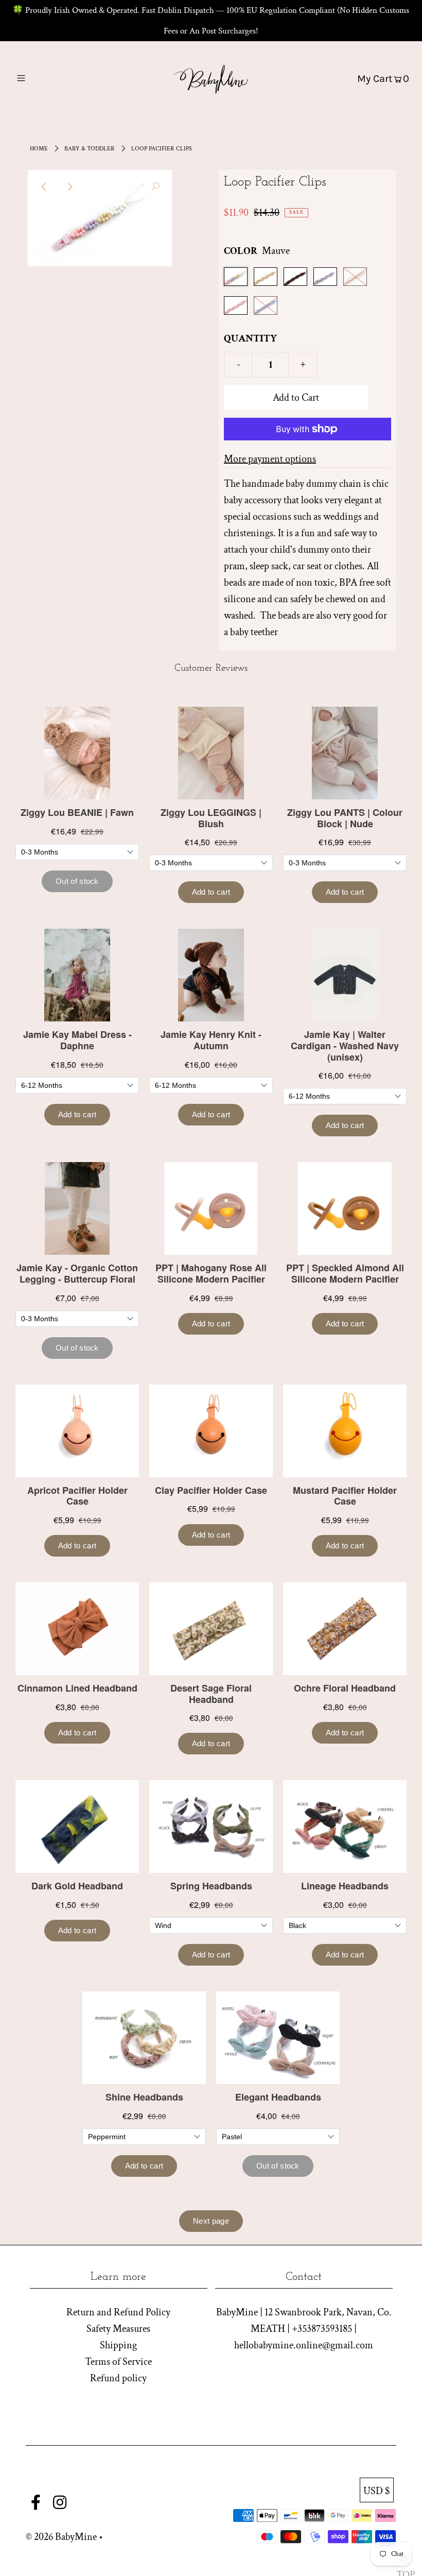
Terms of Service (118, 2362)
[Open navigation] (42, 78)
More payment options (270, 459)
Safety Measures (118, 2329)
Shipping (118, 2345)
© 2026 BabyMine (61, 2537)
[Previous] (44, 186)
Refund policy (118, 2378)
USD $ (377, 2491)
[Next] (69, 186)
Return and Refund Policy (118, 2312)
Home (39, 149)
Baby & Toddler (90, 149)
